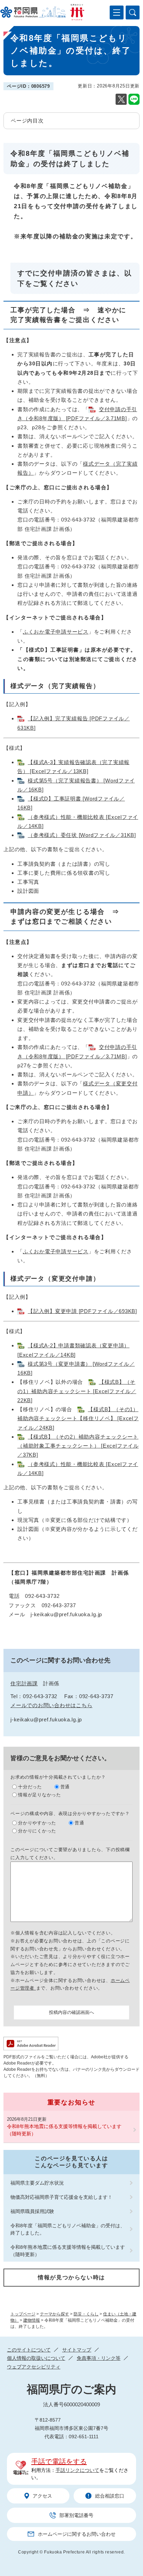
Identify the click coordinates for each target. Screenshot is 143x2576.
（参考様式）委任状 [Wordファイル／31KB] (82, 835)
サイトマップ (77, 2350)
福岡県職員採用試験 (32, 2211)
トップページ (23, 2314)
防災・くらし (86, 2314)
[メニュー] (117, 12)
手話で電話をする (59, 2461)
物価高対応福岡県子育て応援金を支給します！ (61, 2197)
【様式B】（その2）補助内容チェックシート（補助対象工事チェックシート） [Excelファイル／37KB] (78, 1446)
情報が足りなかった (40, 1795)
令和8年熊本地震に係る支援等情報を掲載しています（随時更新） (64, 2130)
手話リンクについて (77, 2470)
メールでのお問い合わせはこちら (51, 1705)
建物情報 (32, 2320)
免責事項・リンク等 (99, 2358)
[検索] (133, 12)
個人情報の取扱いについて (36, 2358)
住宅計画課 (24, 1683)
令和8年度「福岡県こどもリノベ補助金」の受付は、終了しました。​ (68, 2229)
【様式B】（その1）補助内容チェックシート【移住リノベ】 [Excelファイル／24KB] (78, 1418)
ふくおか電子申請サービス (56, 632)
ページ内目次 (27, 121)
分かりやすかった (37, 1823)
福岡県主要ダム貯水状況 (37, 2183)
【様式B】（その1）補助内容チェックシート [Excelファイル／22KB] (77, 1391)
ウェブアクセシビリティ (34, 2367)
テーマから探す (54, 2314)
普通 (65, 1787)
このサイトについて (29, 2350)
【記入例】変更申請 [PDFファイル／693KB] (82, 1311)
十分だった (30, 1787)
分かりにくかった (37, 1831)
